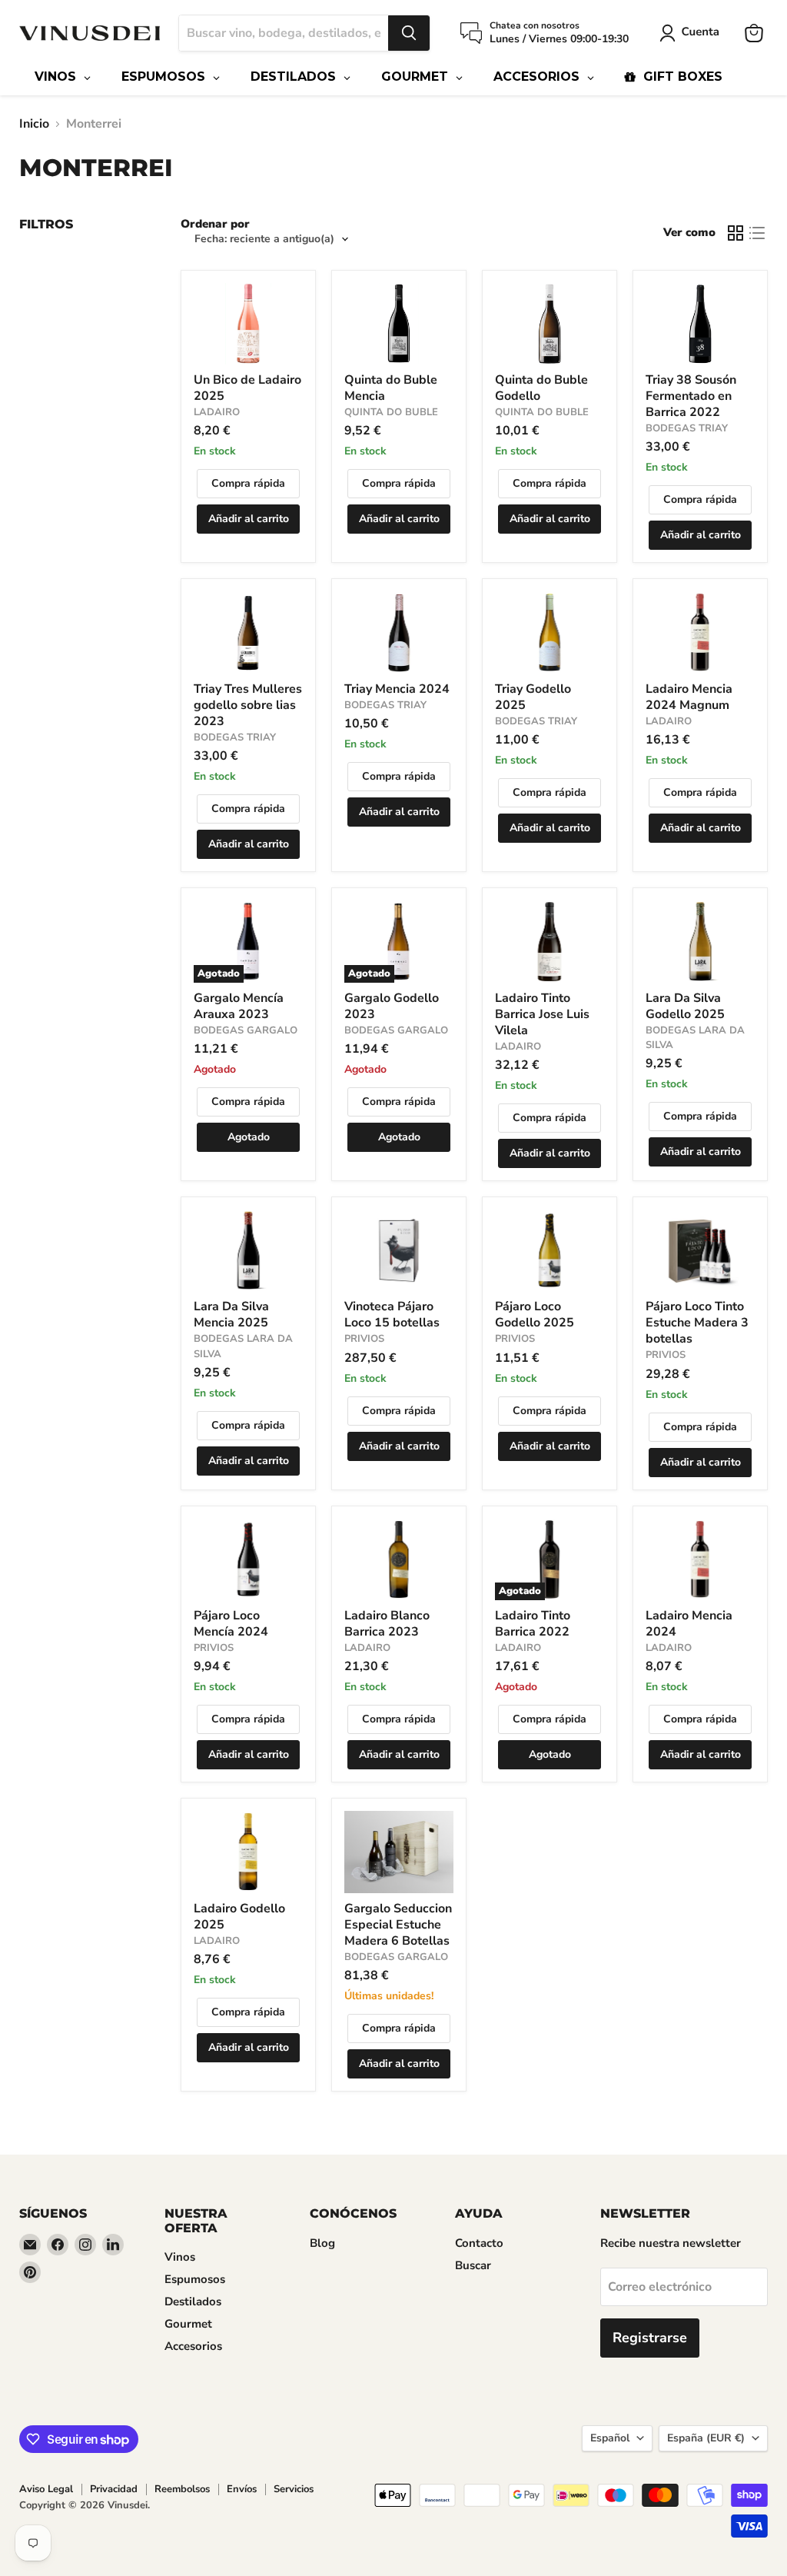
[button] (692, 33)
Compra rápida (248, 483)
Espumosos (195, 2279)
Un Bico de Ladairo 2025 (247, 388)
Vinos (180, 2257)
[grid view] (736, 233)
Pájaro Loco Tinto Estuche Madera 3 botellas (697, 1323)
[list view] (757, 233)
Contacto (479, 2243)
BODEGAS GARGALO (246, 1030)
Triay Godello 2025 (533, 697)
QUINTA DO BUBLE (391, 412)
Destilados (193, 2301)
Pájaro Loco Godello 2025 (535, 1315)
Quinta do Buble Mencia (391, 388)
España (706, 2438)
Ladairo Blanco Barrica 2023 (387, 1624)
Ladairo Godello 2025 (239, 1917)
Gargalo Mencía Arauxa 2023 (239, 1006)
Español (610, 2438)
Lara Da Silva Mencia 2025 (231, 1315)
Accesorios (193, 2346)
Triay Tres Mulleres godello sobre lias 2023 (248, 705)
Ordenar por (215, 224)
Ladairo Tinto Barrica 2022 (533, 1624)
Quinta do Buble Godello (541, 388)
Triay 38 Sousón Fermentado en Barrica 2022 (691, 396)
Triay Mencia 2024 (397, 689)
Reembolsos (182, 2489)
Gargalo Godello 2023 (392, 1006)
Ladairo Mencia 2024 (689, 1624)
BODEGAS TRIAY (687, 428)
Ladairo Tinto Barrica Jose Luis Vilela (542, 1014)
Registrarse (650, 2338)
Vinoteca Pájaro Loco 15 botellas (392, 1315)
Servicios (294, 2489)
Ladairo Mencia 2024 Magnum (689, 697)
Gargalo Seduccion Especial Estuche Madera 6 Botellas (398, 1925)
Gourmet (188, 2324)
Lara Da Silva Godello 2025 (685, 1006)
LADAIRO (217, 412)
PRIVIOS (364, 1339)
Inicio (34, 124)
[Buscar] (409, 33)
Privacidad (114, 2489)
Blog (322, 2243)
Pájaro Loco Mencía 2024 (231, 1624)
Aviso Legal (46, 2489)
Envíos (242, 2489)
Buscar (473, 2265)
